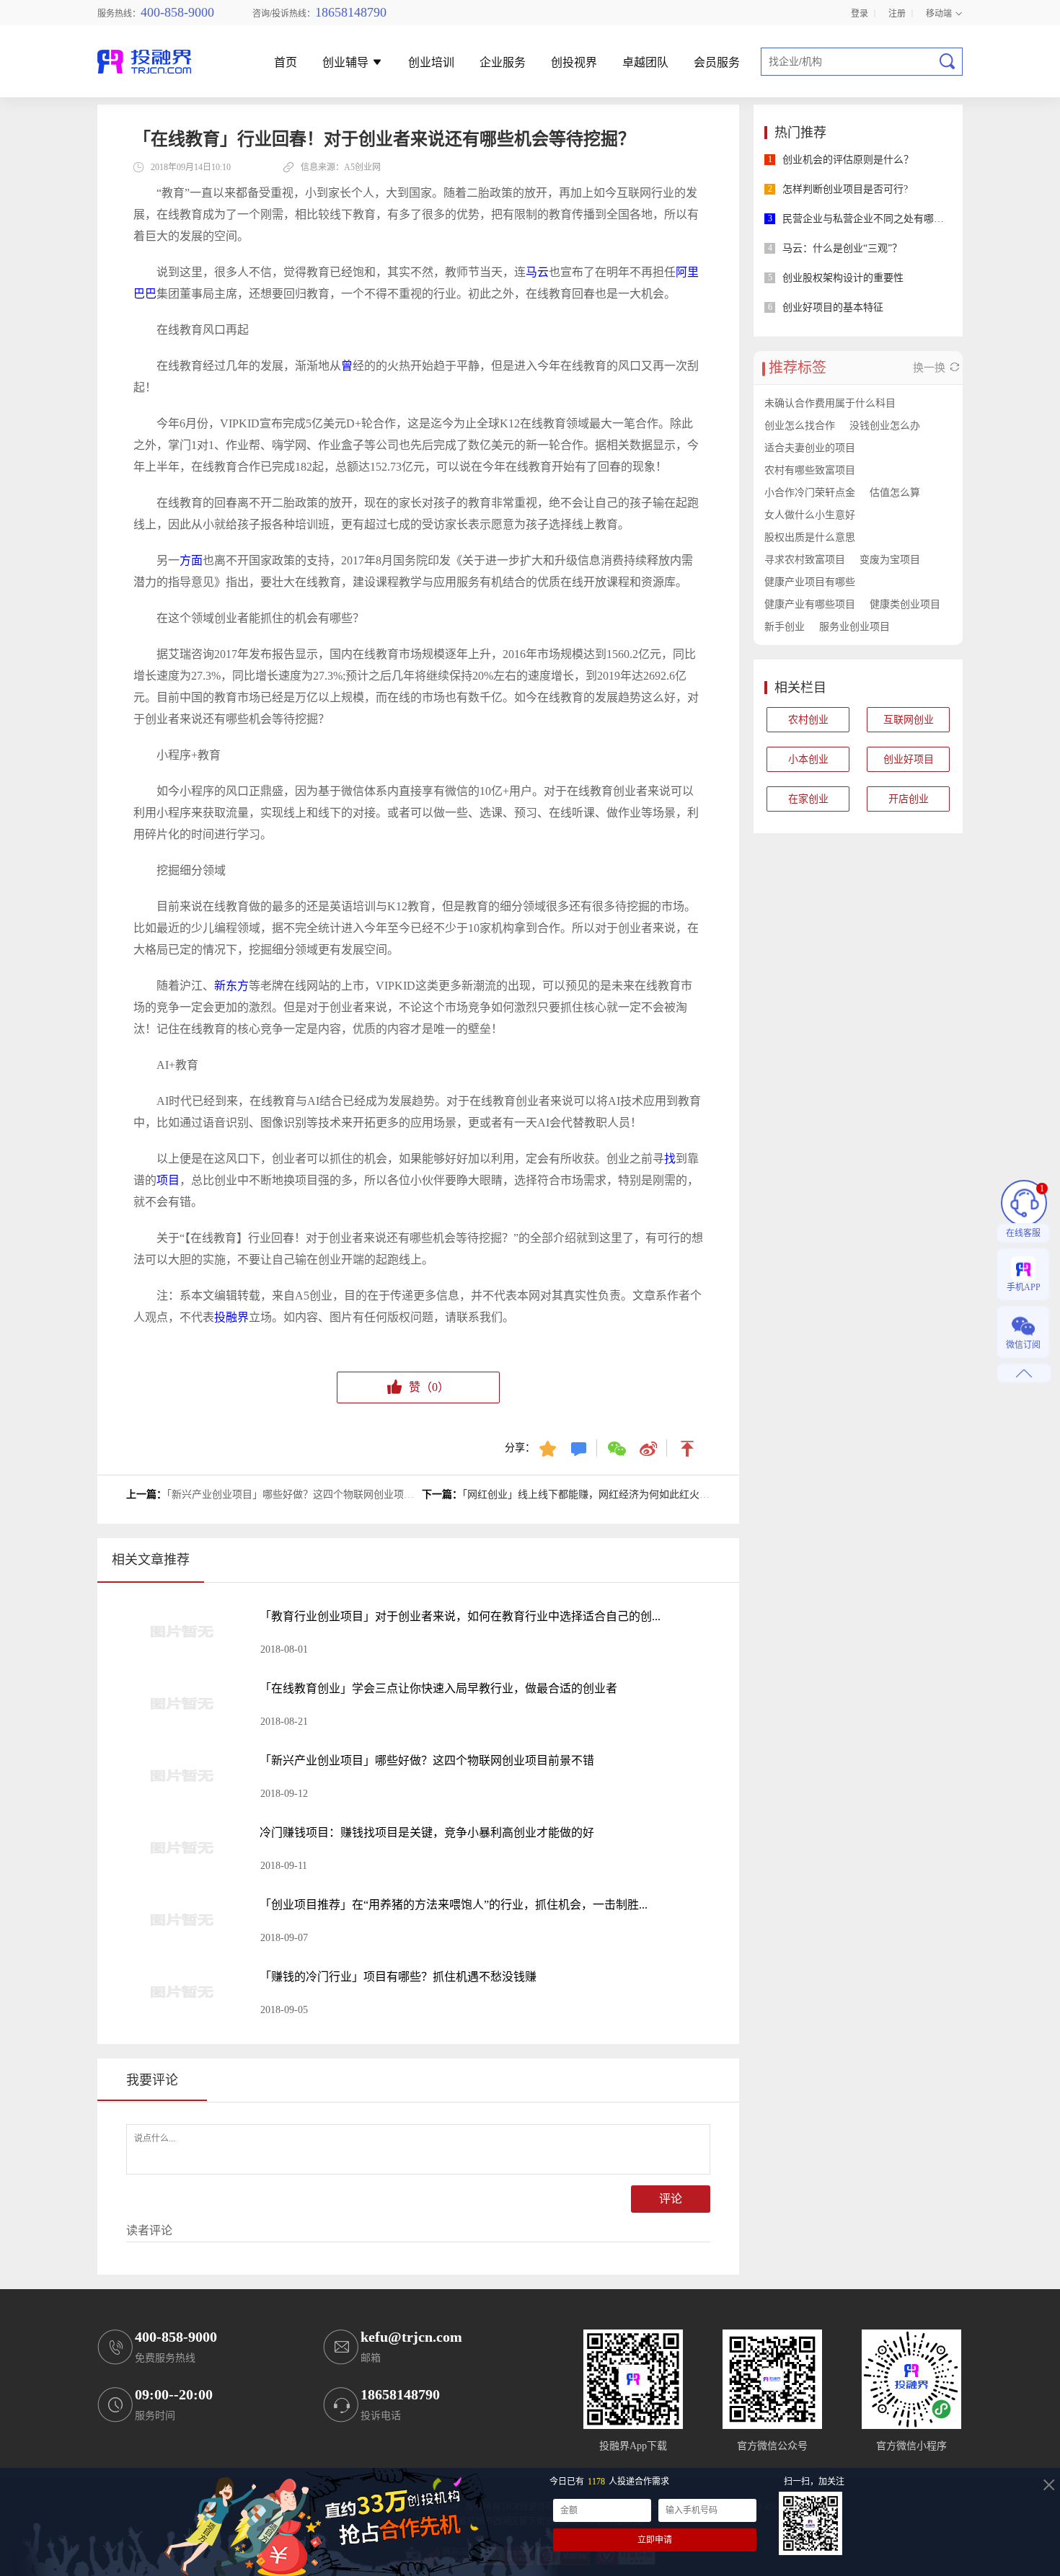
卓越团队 (645, 63)
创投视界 (574, 63)
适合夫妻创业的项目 (810, 448)
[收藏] (549, 1448)
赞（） (429, 1387)
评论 (671, 2199)
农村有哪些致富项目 (810, 470)
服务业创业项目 (854, 627)
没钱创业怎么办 (885, 426)
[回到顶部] (688, 1448)
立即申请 (655, 2540)
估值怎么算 (895, 493)
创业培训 (431, 63)
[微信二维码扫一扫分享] (618, 1448)
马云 (537, 272)
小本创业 (808, 759)
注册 (897, 13)
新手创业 (785, 627)
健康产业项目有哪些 (810, 582)
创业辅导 (347, 63)
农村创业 (808, 720)
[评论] (580, 1448)
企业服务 (503, 63)
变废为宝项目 (890, 560)
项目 (168, 1180)
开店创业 (909, 799)
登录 (860, 13)
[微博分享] (649, 1448)
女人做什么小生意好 (810, 515)
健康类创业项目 (905, 604)
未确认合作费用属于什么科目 (830, 403)
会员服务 (717, 63)
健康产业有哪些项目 (810, 604)
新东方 (231, 986)
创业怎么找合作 (800, 426)
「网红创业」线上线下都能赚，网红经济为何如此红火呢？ (591, 1494)
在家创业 (808, 799)
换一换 (931, 368)
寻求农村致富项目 (805, 560)
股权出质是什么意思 (810, 537)
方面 (191, 560)
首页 (286, 63)
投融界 (231, 1317)
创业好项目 (909, 759)
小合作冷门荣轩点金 (810, 493)
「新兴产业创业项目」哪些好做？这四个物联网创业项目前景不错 (310, 1494)
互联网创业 (909, 720)
